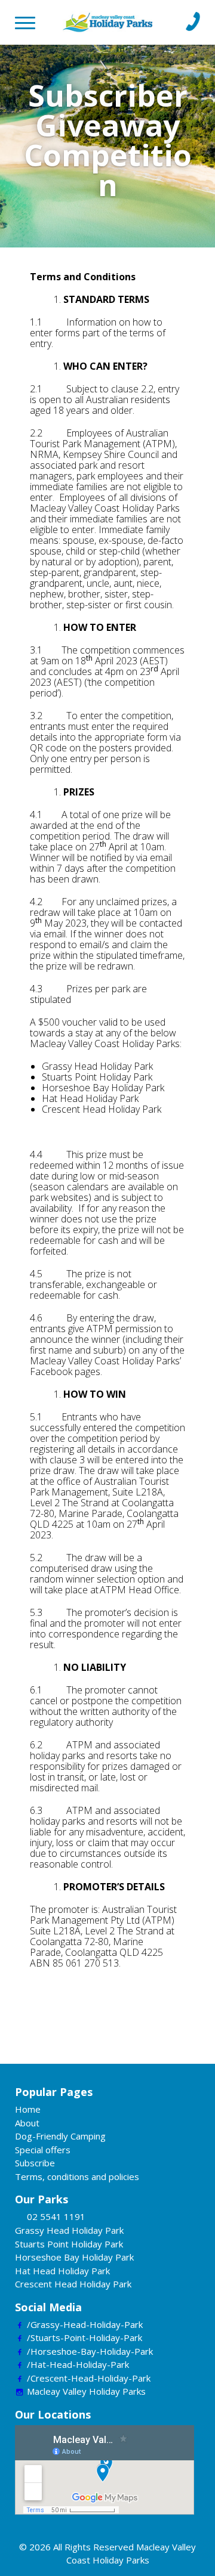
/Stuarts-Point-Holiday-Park (85, 2337)
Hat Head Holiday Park (62, 2271)
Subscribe (35, 2163)
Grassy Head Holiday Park (69, 2230)
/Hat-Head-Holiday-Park (78, 2364)
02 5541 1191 (56, 2216)
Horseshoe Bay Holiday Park (74, 2257)
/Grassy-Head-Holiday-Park (85, 2324)
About (27, 2123)
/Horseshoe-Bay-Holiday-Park (90, 2351)
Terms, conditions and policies (77, 2176)
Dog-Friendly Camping (60, 2136)
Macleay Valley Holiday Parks (86, 2391)
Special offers (43, 2150)
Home (28, 2109)
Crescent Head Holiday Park (73, 2284)
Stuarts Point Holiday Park (69, 2244)
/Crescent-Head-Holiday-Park (89, 2378)
